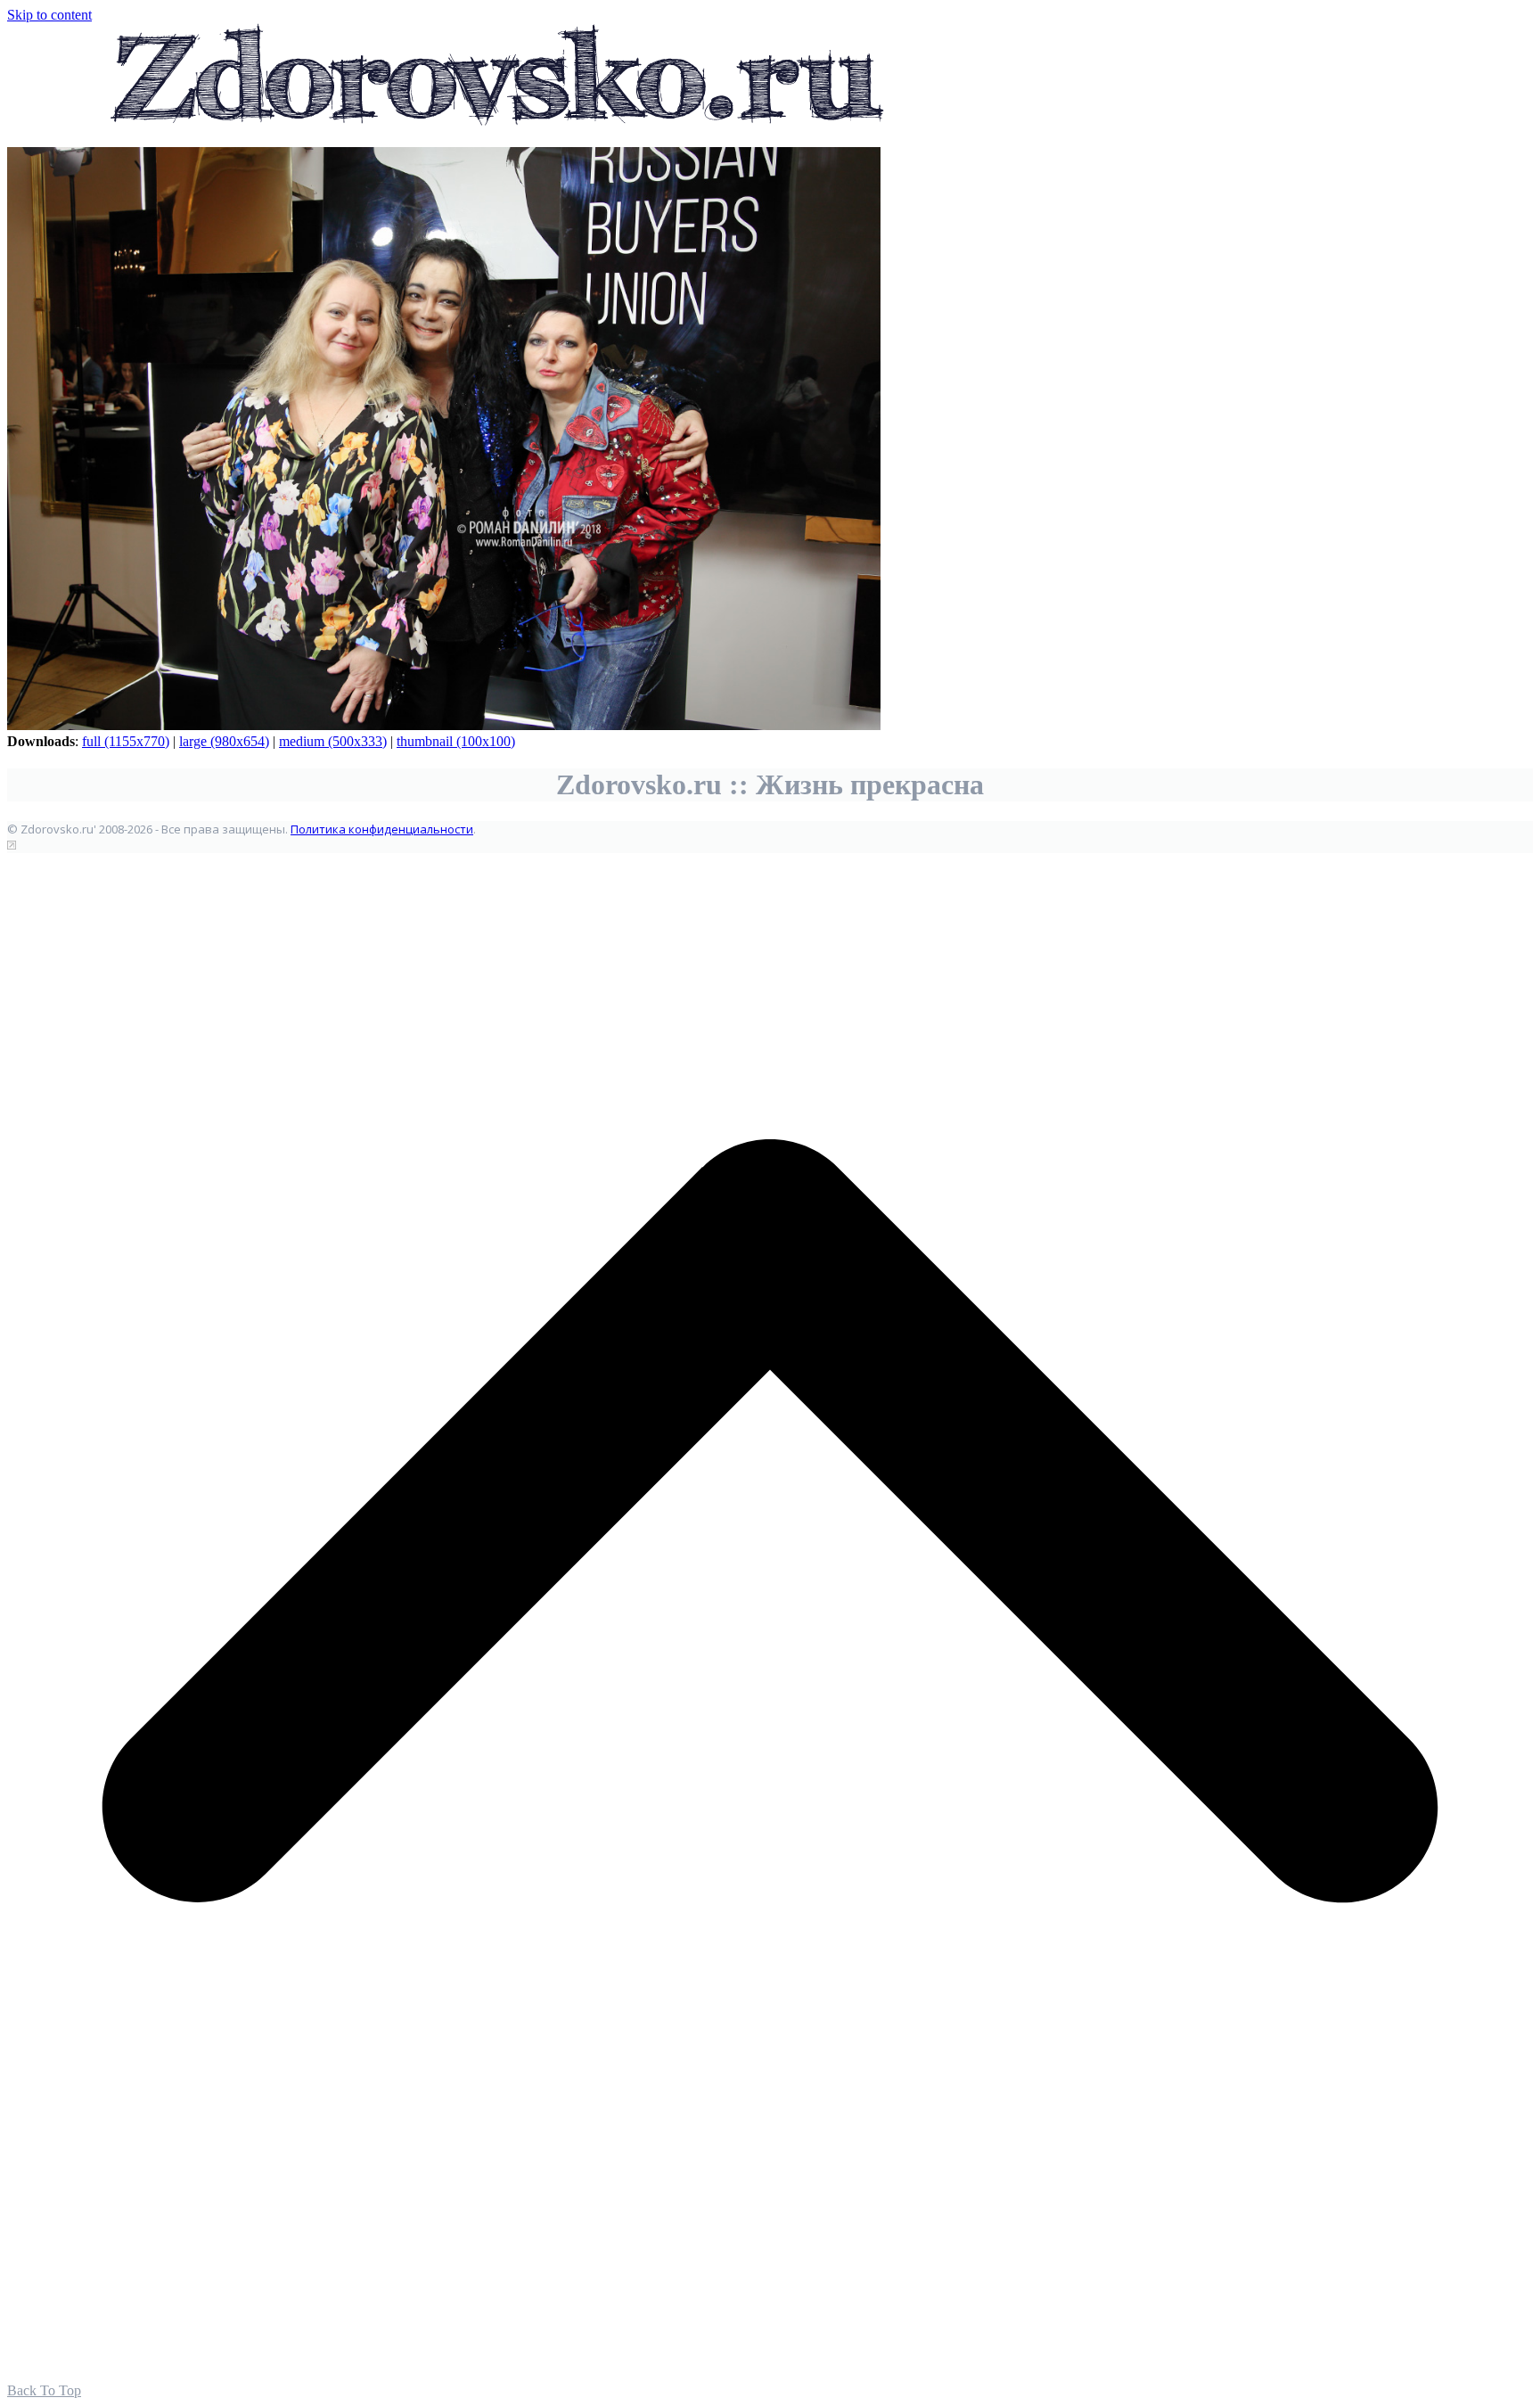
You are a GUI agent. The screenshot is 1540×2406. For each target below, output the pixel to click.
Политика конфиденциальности (382, 829)
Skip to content (49, 15)
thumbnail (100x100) (456, 741)
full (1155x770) (126, 741)
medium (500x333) (333, 741)
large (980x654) (224, 741)
